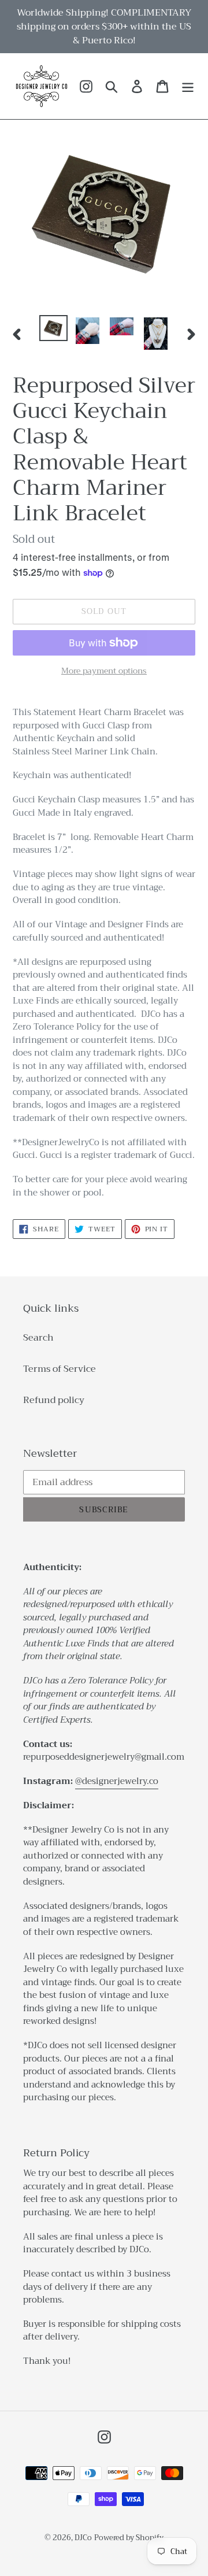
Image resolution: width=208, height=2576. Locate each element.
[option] (53, 328)
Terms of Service (60, 1369)
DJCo (83, 2538)
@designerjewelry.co (117, 1781)
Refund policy (54, 1400)
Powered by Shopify (129, 2538)
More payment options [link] (104, 671)
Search (38, 1338)
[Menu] (188, 86)
